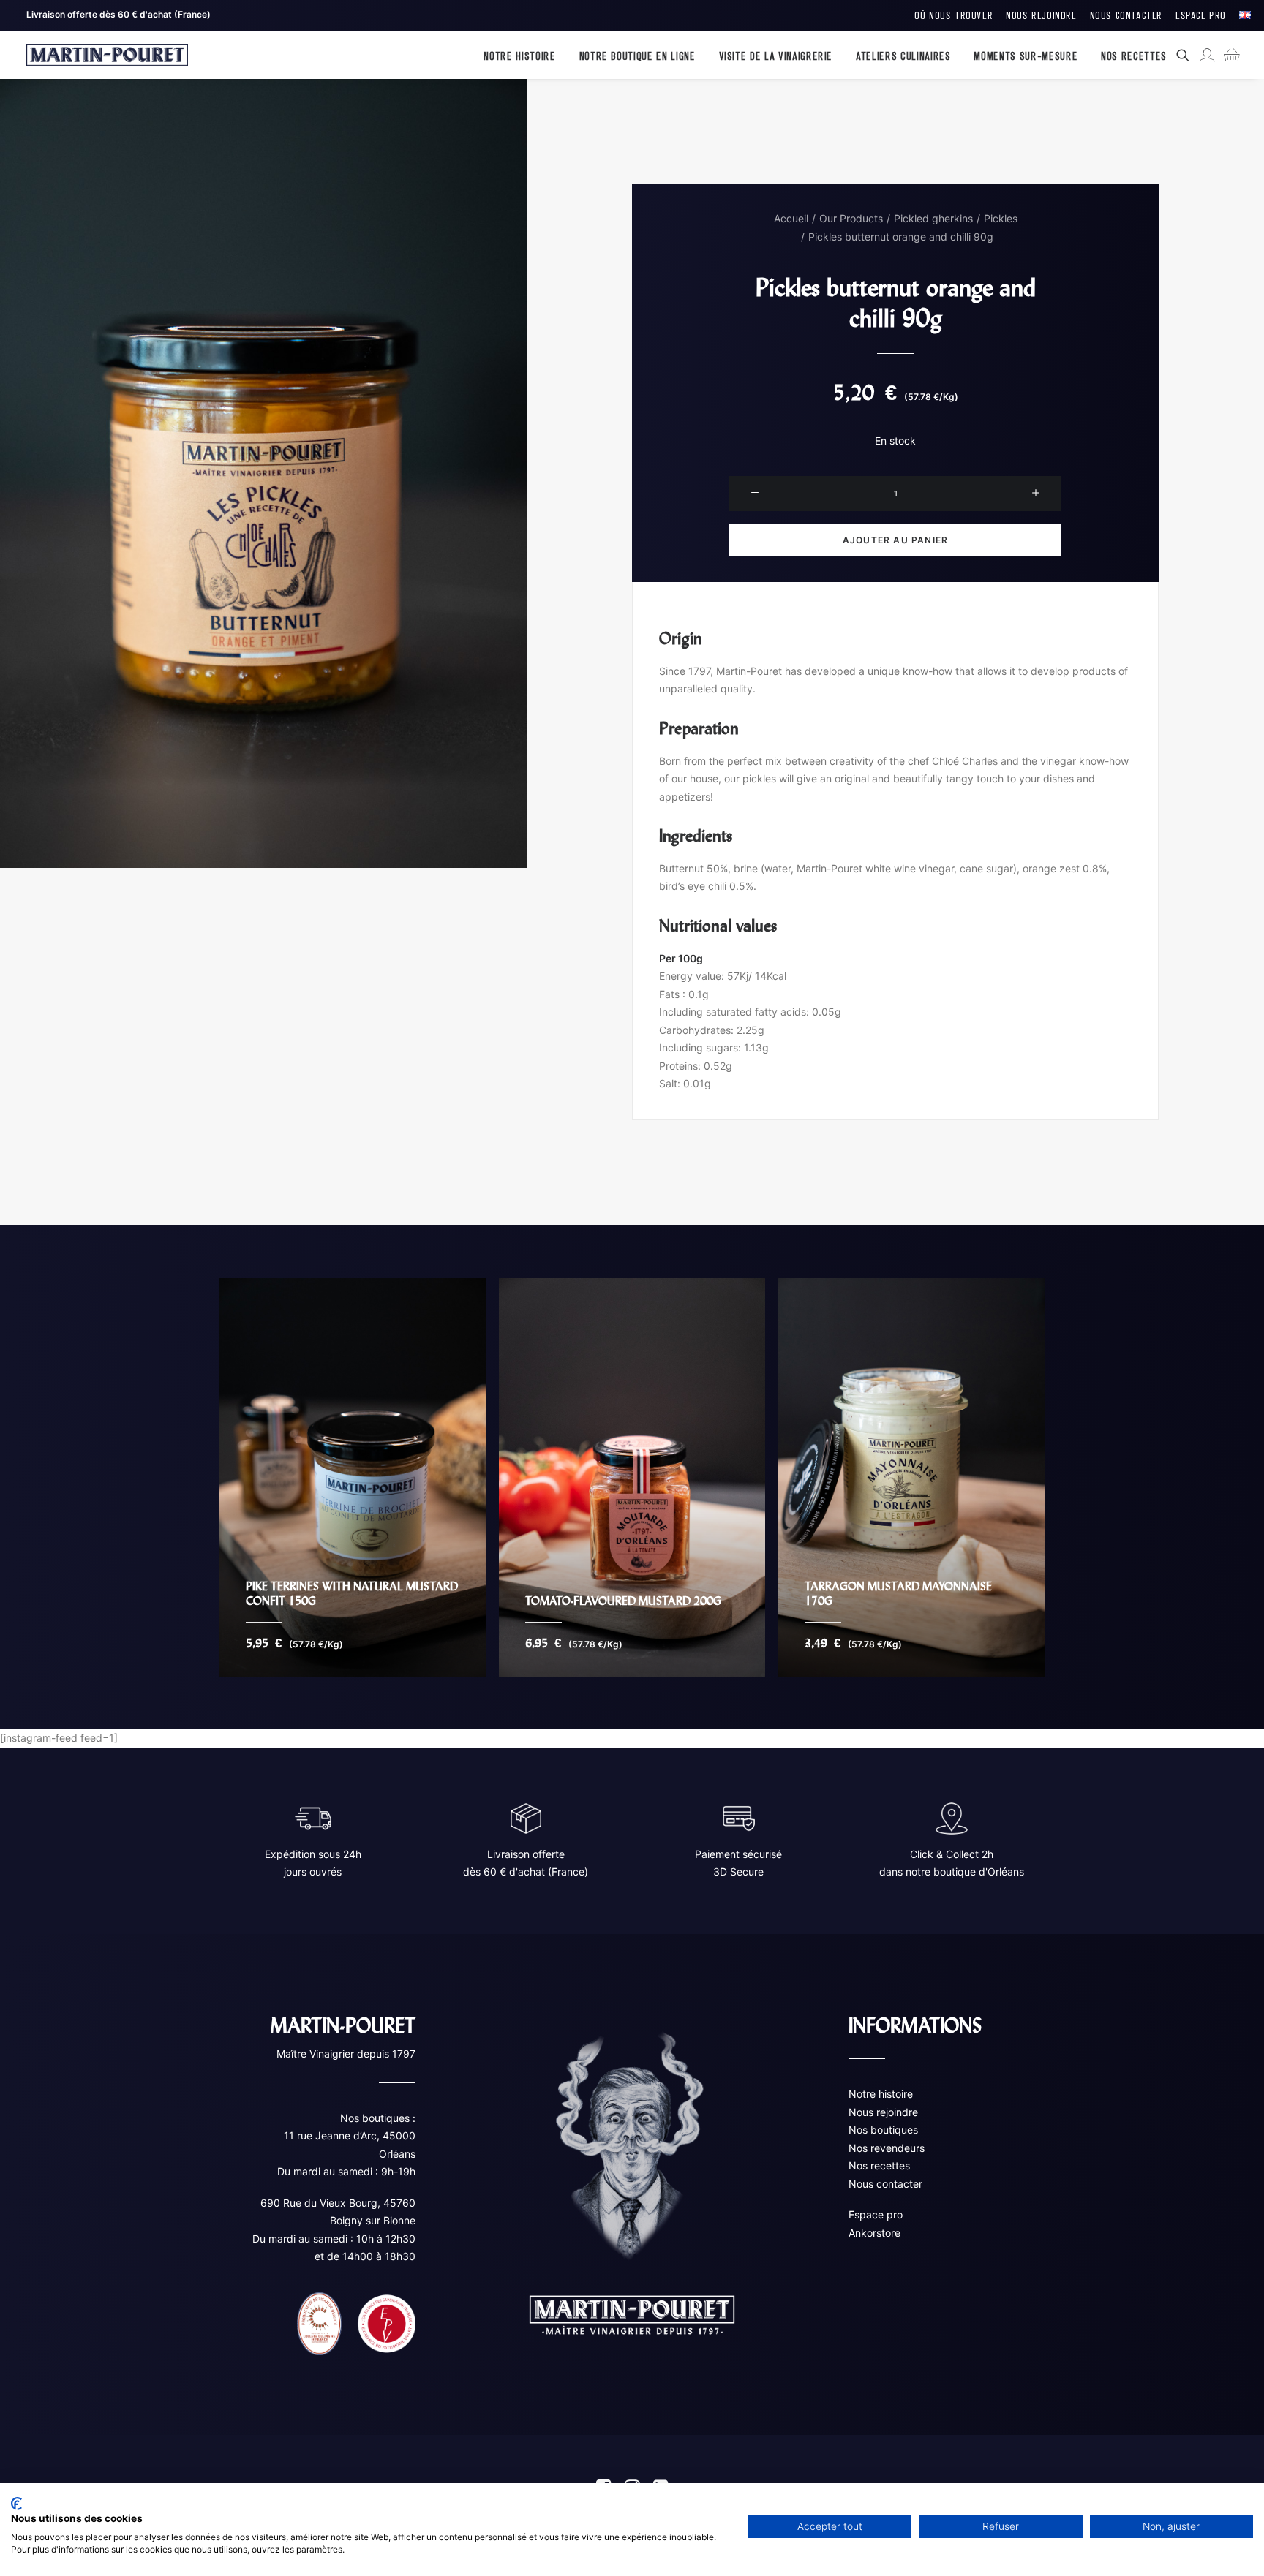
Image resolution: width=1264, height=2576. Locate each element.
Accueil (791, 218)
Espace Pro (1201, 15)
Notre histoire (519, 55)
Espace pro (876, 2214)
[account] (1206, 55)
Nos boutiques (883, 2130)
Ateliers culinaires (903, 55)
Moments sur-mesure (1026, 55)
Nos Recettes (1134, 55)
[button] (1185, 55)
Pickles (1001, 218)
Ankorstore (874, 2232)
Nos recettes (879, 2165)
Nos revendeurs (887, 2147)
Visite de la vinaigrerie (776, 55)
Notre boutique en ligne (637, 55)
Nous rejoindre (883, 2111)
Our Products (851, 218)
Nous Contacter (1126, 15)
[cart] (1228, 55)
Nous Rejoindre (1041, 15)
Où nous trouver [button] (953, 15)
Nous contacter (885, 2183)
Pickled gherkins (933, 218)
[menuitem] (953, 15)
